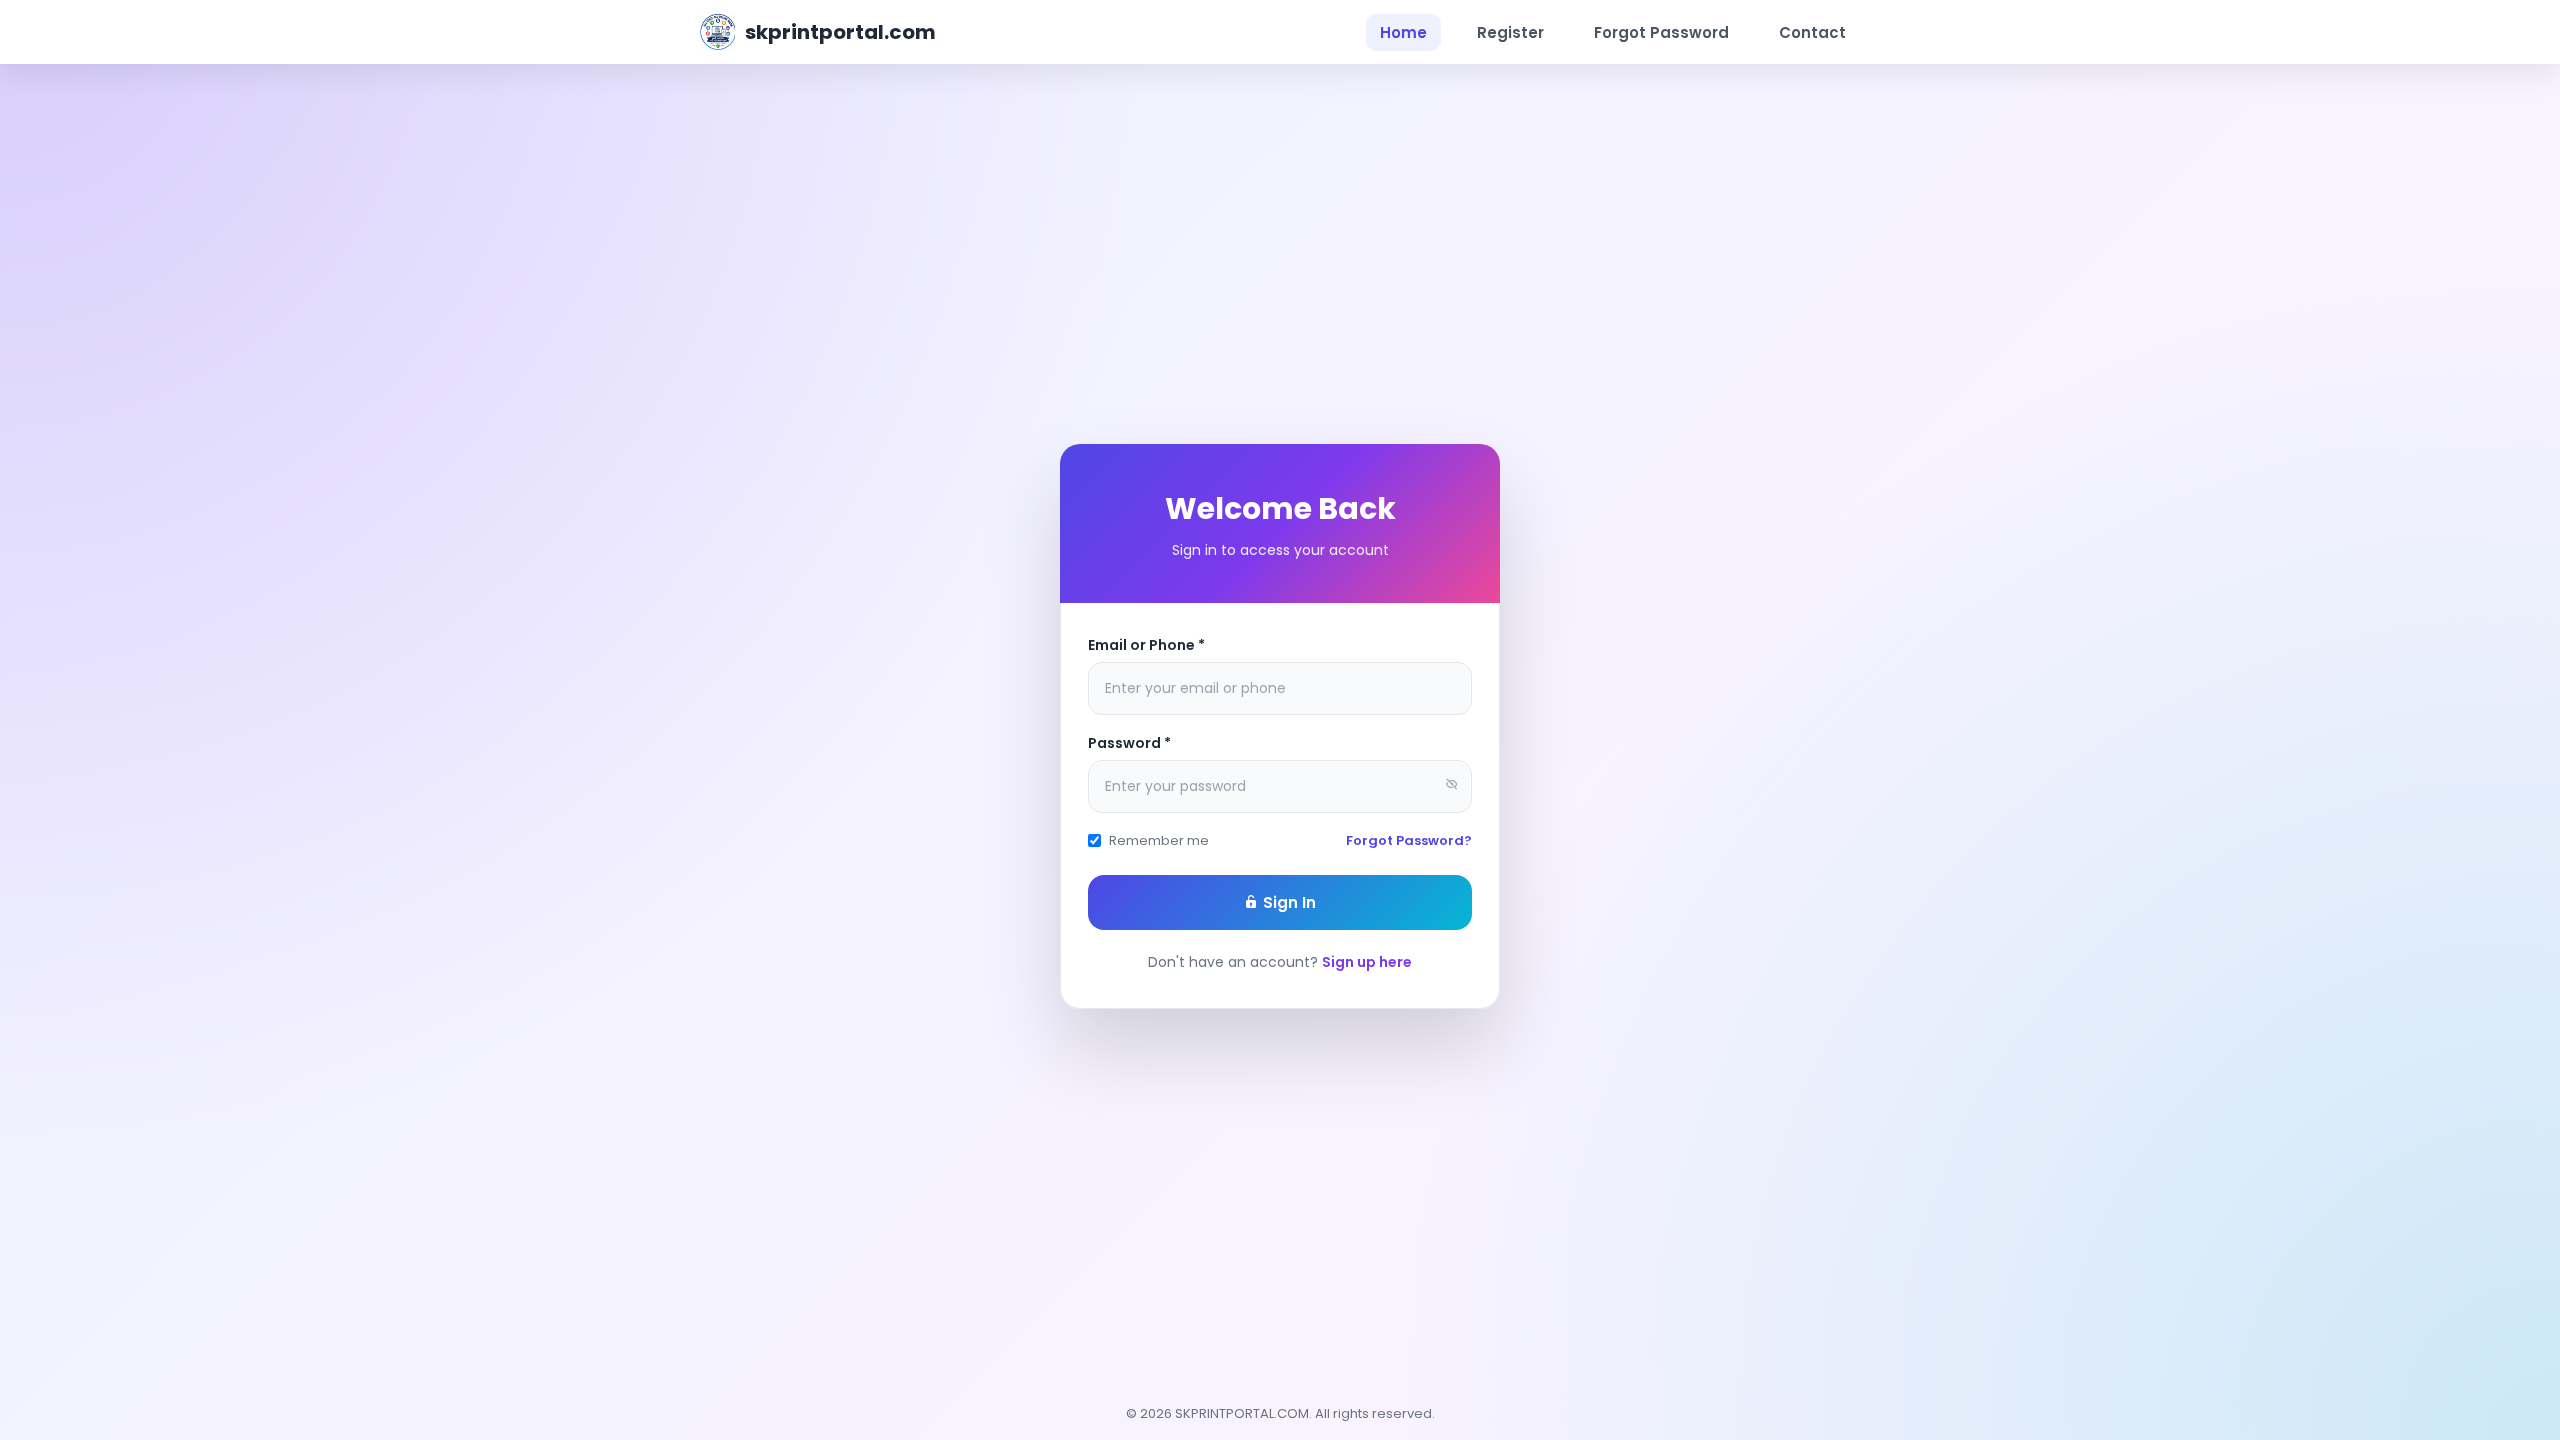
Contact (1812, 32)
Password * (1129, 743)
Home (1403, 32)
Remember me (1159, 840)
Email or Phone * (1146, 645)
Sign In (1287, 902)
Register (1510, 32)
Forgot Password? (1409, 840)
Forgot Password (1661, 32)
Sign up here (1367, 962)
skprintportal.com (840, 32)
